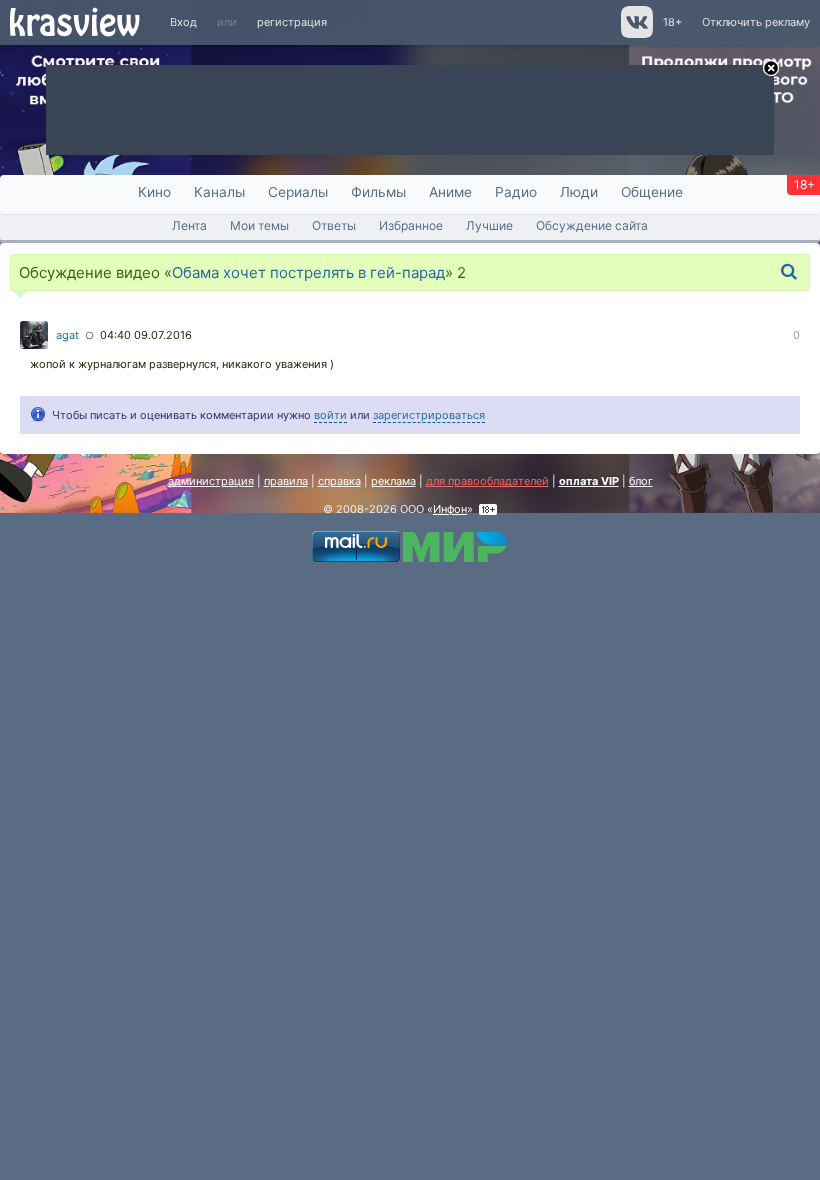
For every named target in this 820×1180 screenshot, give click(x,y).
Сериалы (298, 192)
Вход (183, 22)
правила (286, 481)
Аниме (450, 192)
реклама (393, 481)
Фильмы (378, 192)
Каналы (219, 192)
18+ (672, 22)
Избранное (411, 225)
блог (641, 481)
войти (330, 415)
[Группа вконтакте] (635, 34)
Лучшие (489, 225)
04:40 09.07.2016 (146, 335)
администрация (211, 481)
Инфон (450, 509)
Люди (579, 192)
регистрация (292, 22)
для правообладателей (487, 481)
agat (67, 335)
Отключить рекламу (756, 22)
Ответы (334, 225)
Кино (154, 192)
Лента (189, 225)
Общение (652, 192)
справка (339, 481)
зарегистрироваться (429, 415)
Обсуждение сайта (592, 225)
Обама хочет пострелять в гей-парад (308, 272)
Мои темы (259, 225)
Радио (516, 192)
